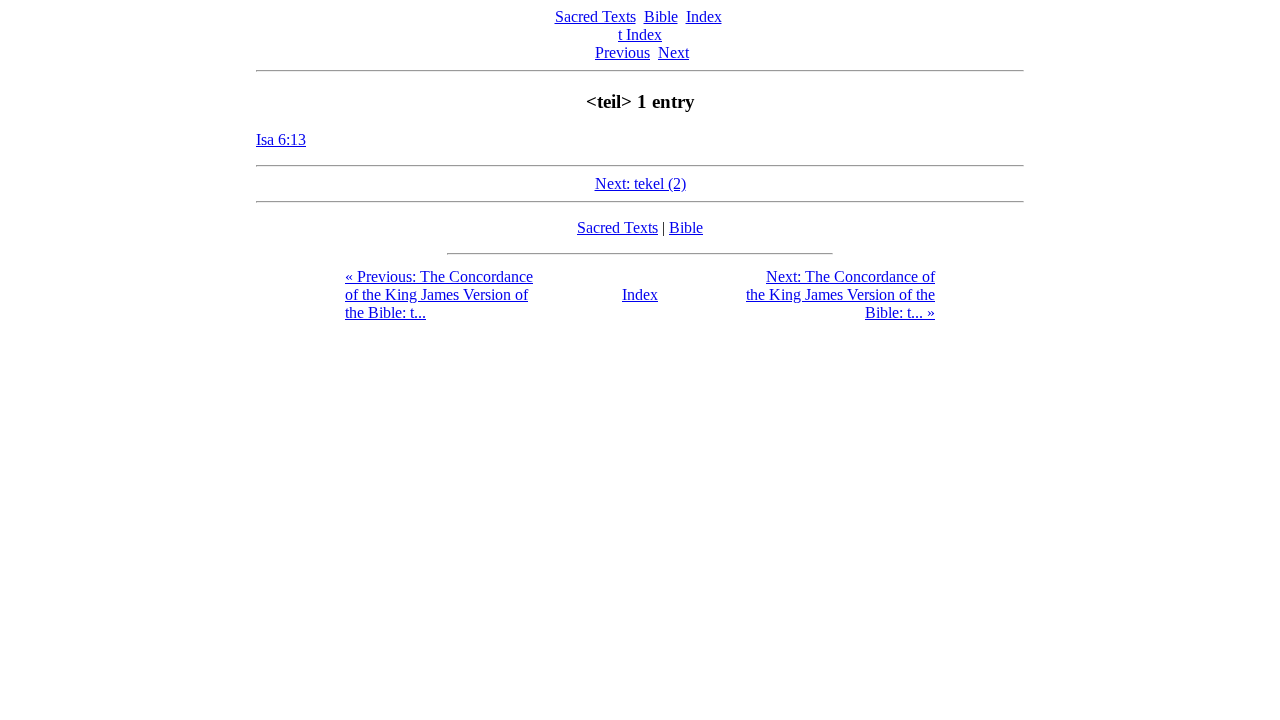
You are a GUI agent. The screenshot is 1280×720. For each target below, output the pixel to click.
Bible (661, 16)
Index (704, 16)
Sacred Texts (595, 16)
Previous (622, 52)
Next (673, 52)
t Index (640, 34)
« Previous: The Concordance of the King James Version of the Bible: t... (439, 294)
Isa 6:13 (281, 139)
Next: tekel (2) (640, 183)
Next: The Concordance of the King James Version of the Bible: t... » (840, 294)
